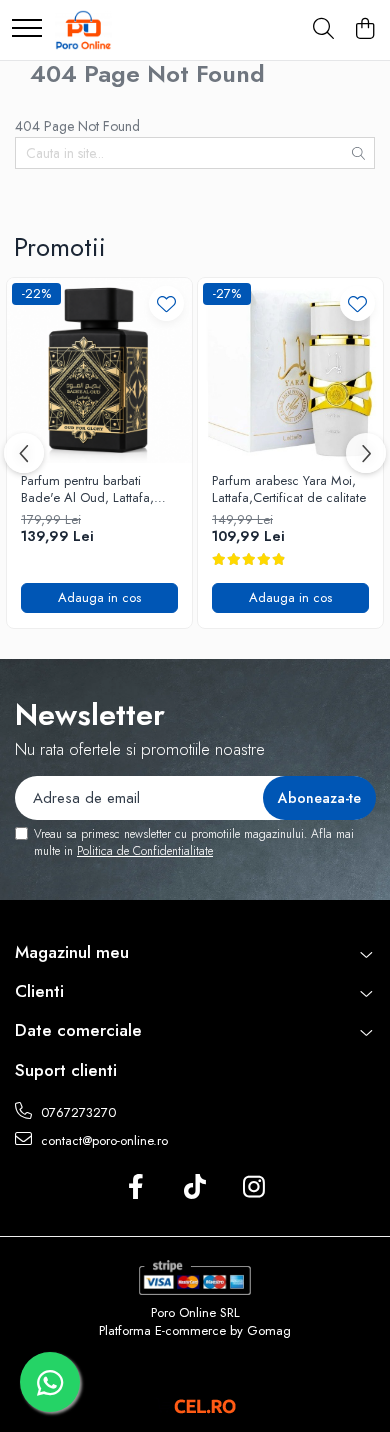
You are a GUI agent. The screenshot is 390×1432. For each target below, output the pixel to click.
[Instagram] (254, 1188)
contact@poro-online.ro (102, 1140)
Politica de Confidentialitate (145, 851)
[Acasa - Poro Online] (83, 30)
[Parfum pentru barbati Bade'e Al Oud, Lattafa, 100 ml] (99, 370)
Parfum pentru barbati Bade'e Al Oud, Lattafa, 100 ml (87, 490)
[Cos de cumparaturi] (364, 30)
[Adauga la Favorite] (166, 303)
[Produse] (27, 29)
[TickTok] (195, 1188)
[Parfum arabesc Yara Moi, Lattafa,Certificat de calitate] (290, 370)
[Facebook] (136, 1188)
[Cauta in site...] (323, 30)
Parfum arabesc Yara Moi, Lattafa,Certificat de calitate (289, 490)
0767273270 (76, 1112)
